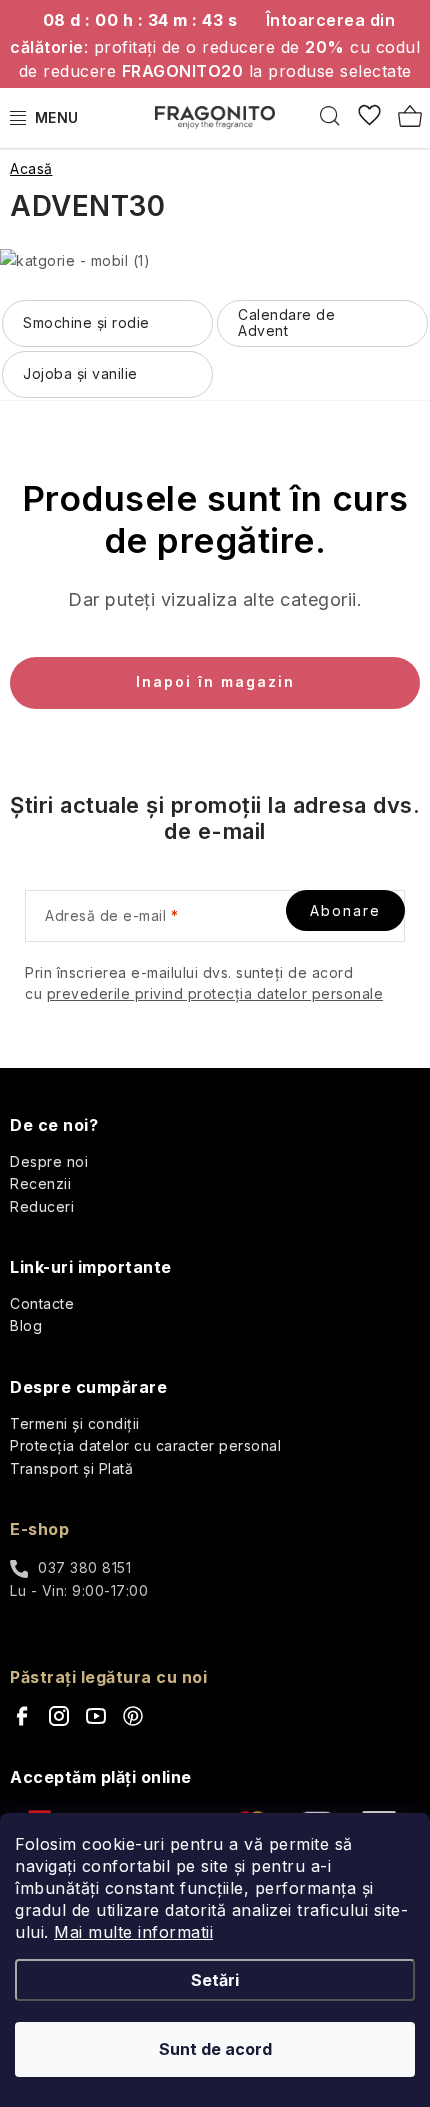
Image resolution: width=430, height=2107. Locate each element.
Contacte (42, 1303)
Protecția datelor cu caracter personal (145, 1445)
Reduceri (42, 1206)
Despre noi (49, 1161)
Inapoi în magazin (215, 681)
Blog (26, 1325)
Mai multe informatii (133, 1932)
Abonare (345, 910)
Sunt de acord (215, 2049)
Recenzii (40, 1183)
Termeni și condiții (75, 1423)
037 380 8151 (84, 1567)
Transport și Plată (71, 1468)
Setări (215, 1980)
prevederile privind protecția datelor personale (215, 993)
